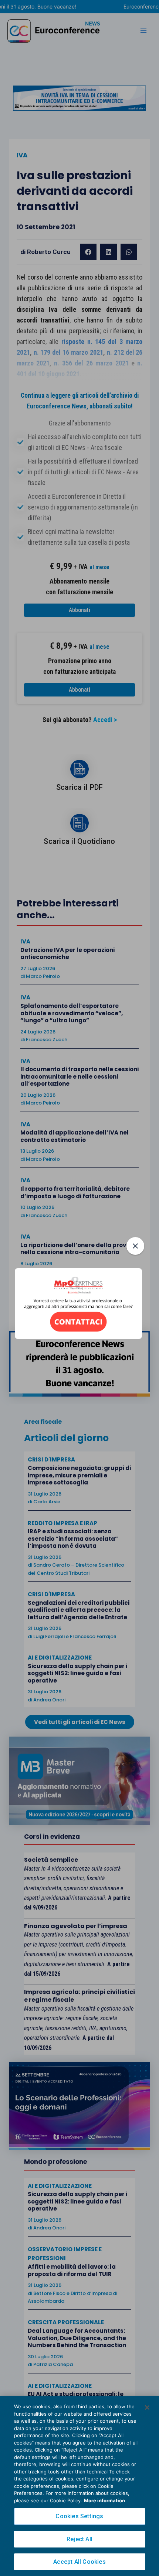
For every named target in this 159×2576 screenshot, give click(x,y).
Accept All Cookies (79, 2562)
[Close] (147, 2408)
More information (104, 2500)
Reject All (79, 2539)
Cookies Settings (79, 2516)
